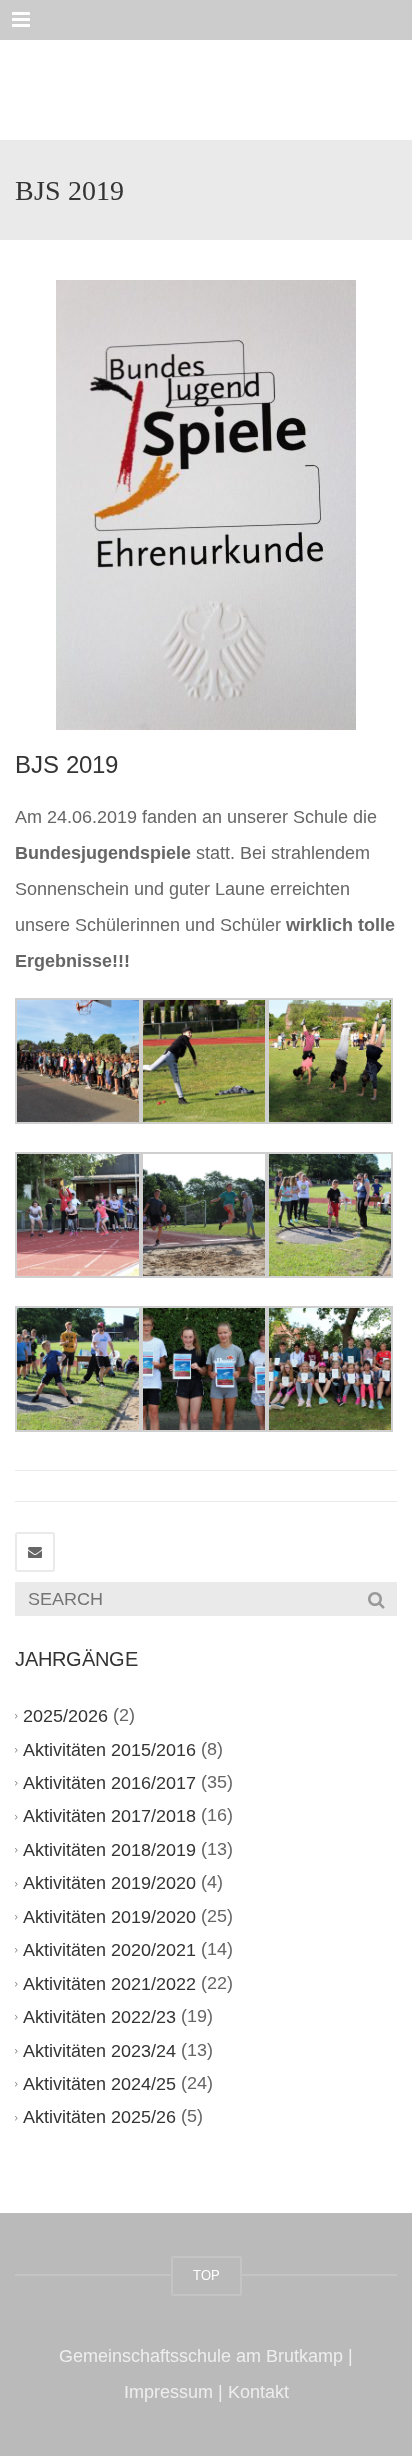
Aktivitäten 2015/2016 (109, 1750)
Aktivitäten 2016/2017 (109, 1783)
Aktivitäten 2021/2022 (109, 1984)
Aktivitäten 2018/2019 (109, 1850)
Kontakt (258, 2392)
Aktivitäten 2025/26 (99, 2117)
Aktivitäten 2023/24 (99, 2051)
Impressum (168, 2392)
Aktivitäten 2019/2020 (109, 1883)
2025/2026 (65, 1716)
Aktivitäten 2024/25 (99, 2084)
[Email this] (35, 1552)
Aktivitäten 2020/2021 (109, 1950)
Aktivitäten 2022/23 (99, 2017)
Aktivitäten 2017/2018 (109, 1817)
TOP (206, 2275)
